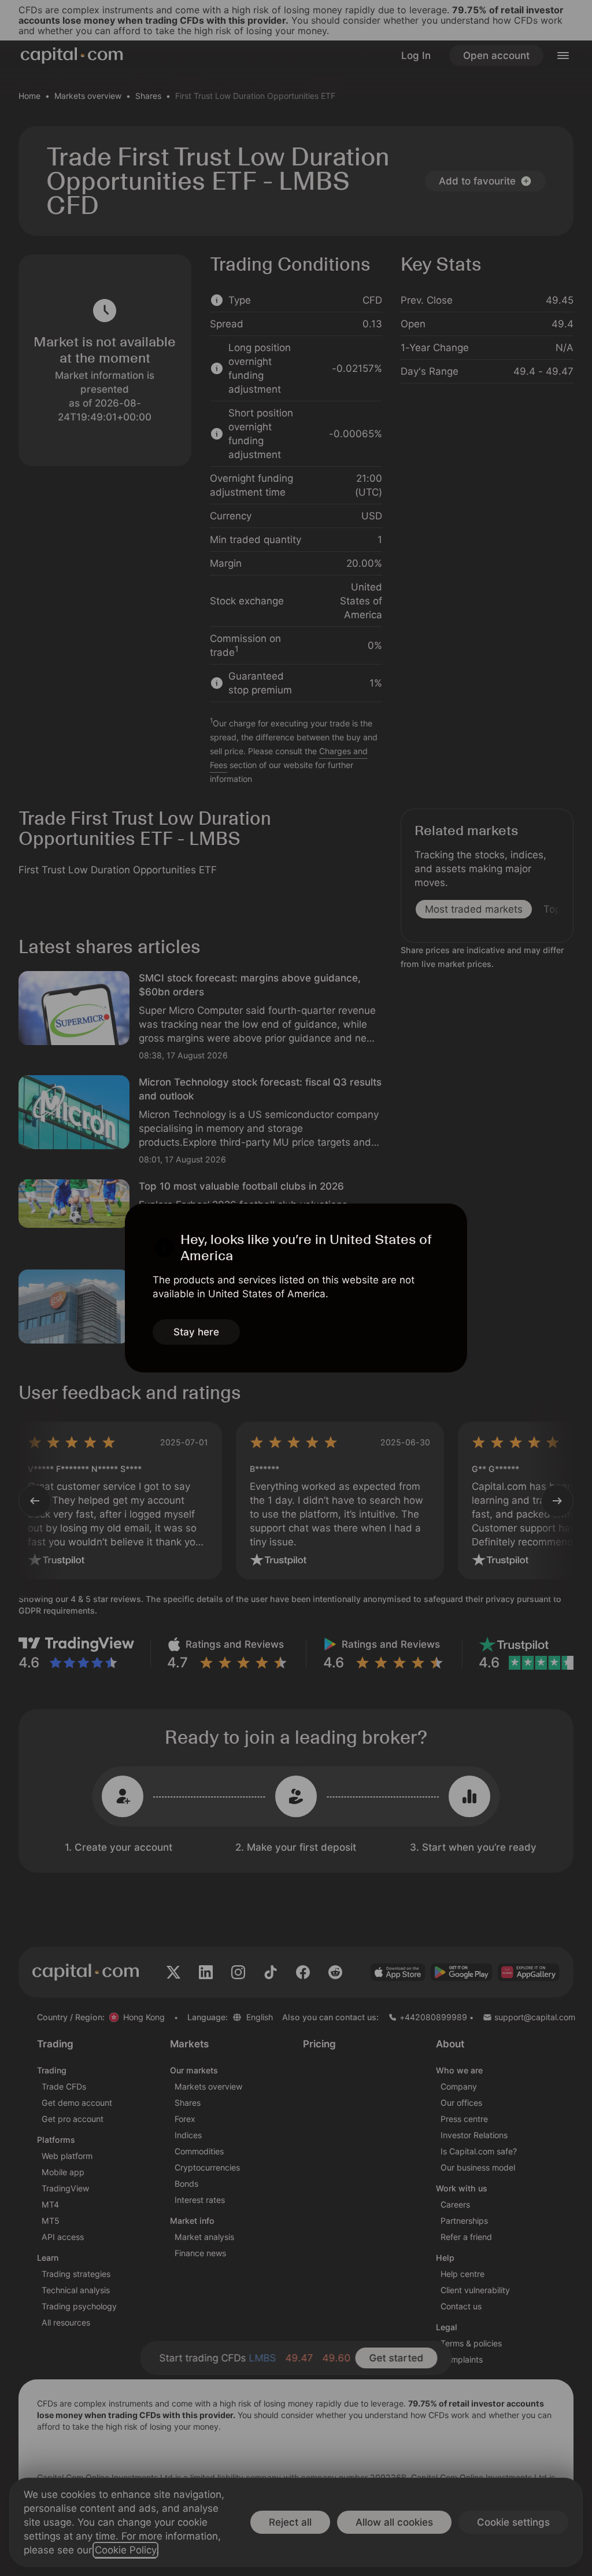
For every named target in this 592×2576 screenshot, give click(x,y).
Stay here (196, 1332)
